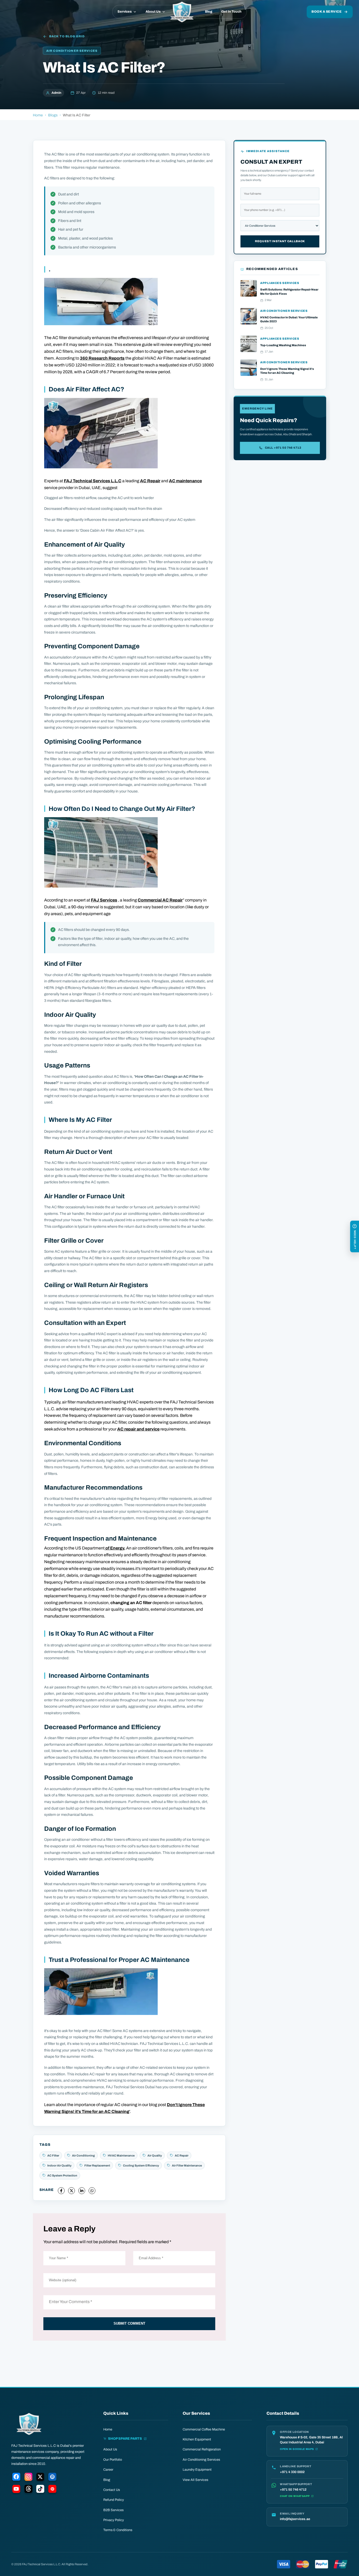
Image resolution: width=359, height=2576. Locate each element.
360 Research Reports (102, 358)
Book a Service (327, 12)
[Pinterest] (52, 2490)
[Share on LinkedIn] (82, 2191)
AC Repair (150, 481)
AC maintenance (185, 481)
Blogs (53, 115)
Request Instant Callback (280, 241)
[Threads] (28, 2490)
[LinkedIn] (52, 2478)
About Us (153, 12)
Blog (209, 12)
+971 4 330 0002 (292, 2472)
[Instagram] (28, 2478)
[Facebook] (16, 2478)
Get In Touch (231, 12)
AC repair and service (138, 1429)
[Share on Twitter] (71, 2191)
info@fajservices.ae (295, 2519)
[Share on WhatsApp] (92, 2191)
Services (125, 12)
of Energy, (115, 1548)
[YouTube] (16, 2490)
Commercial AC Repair (160, 900)
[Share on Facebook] (61, 2191)
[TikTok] (40, 2490)
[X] (40, 2478)
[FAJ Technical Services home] (182, 12)
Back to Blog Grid (67, 36)
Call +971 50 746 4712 (283, 448)
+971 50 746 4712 (293, 2490)
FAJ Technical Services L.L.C (93, 481)
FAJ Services (104, 900)
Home (38, 115)
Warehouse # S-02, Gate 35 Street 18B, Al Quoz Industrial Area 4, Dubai (311, 2440)
